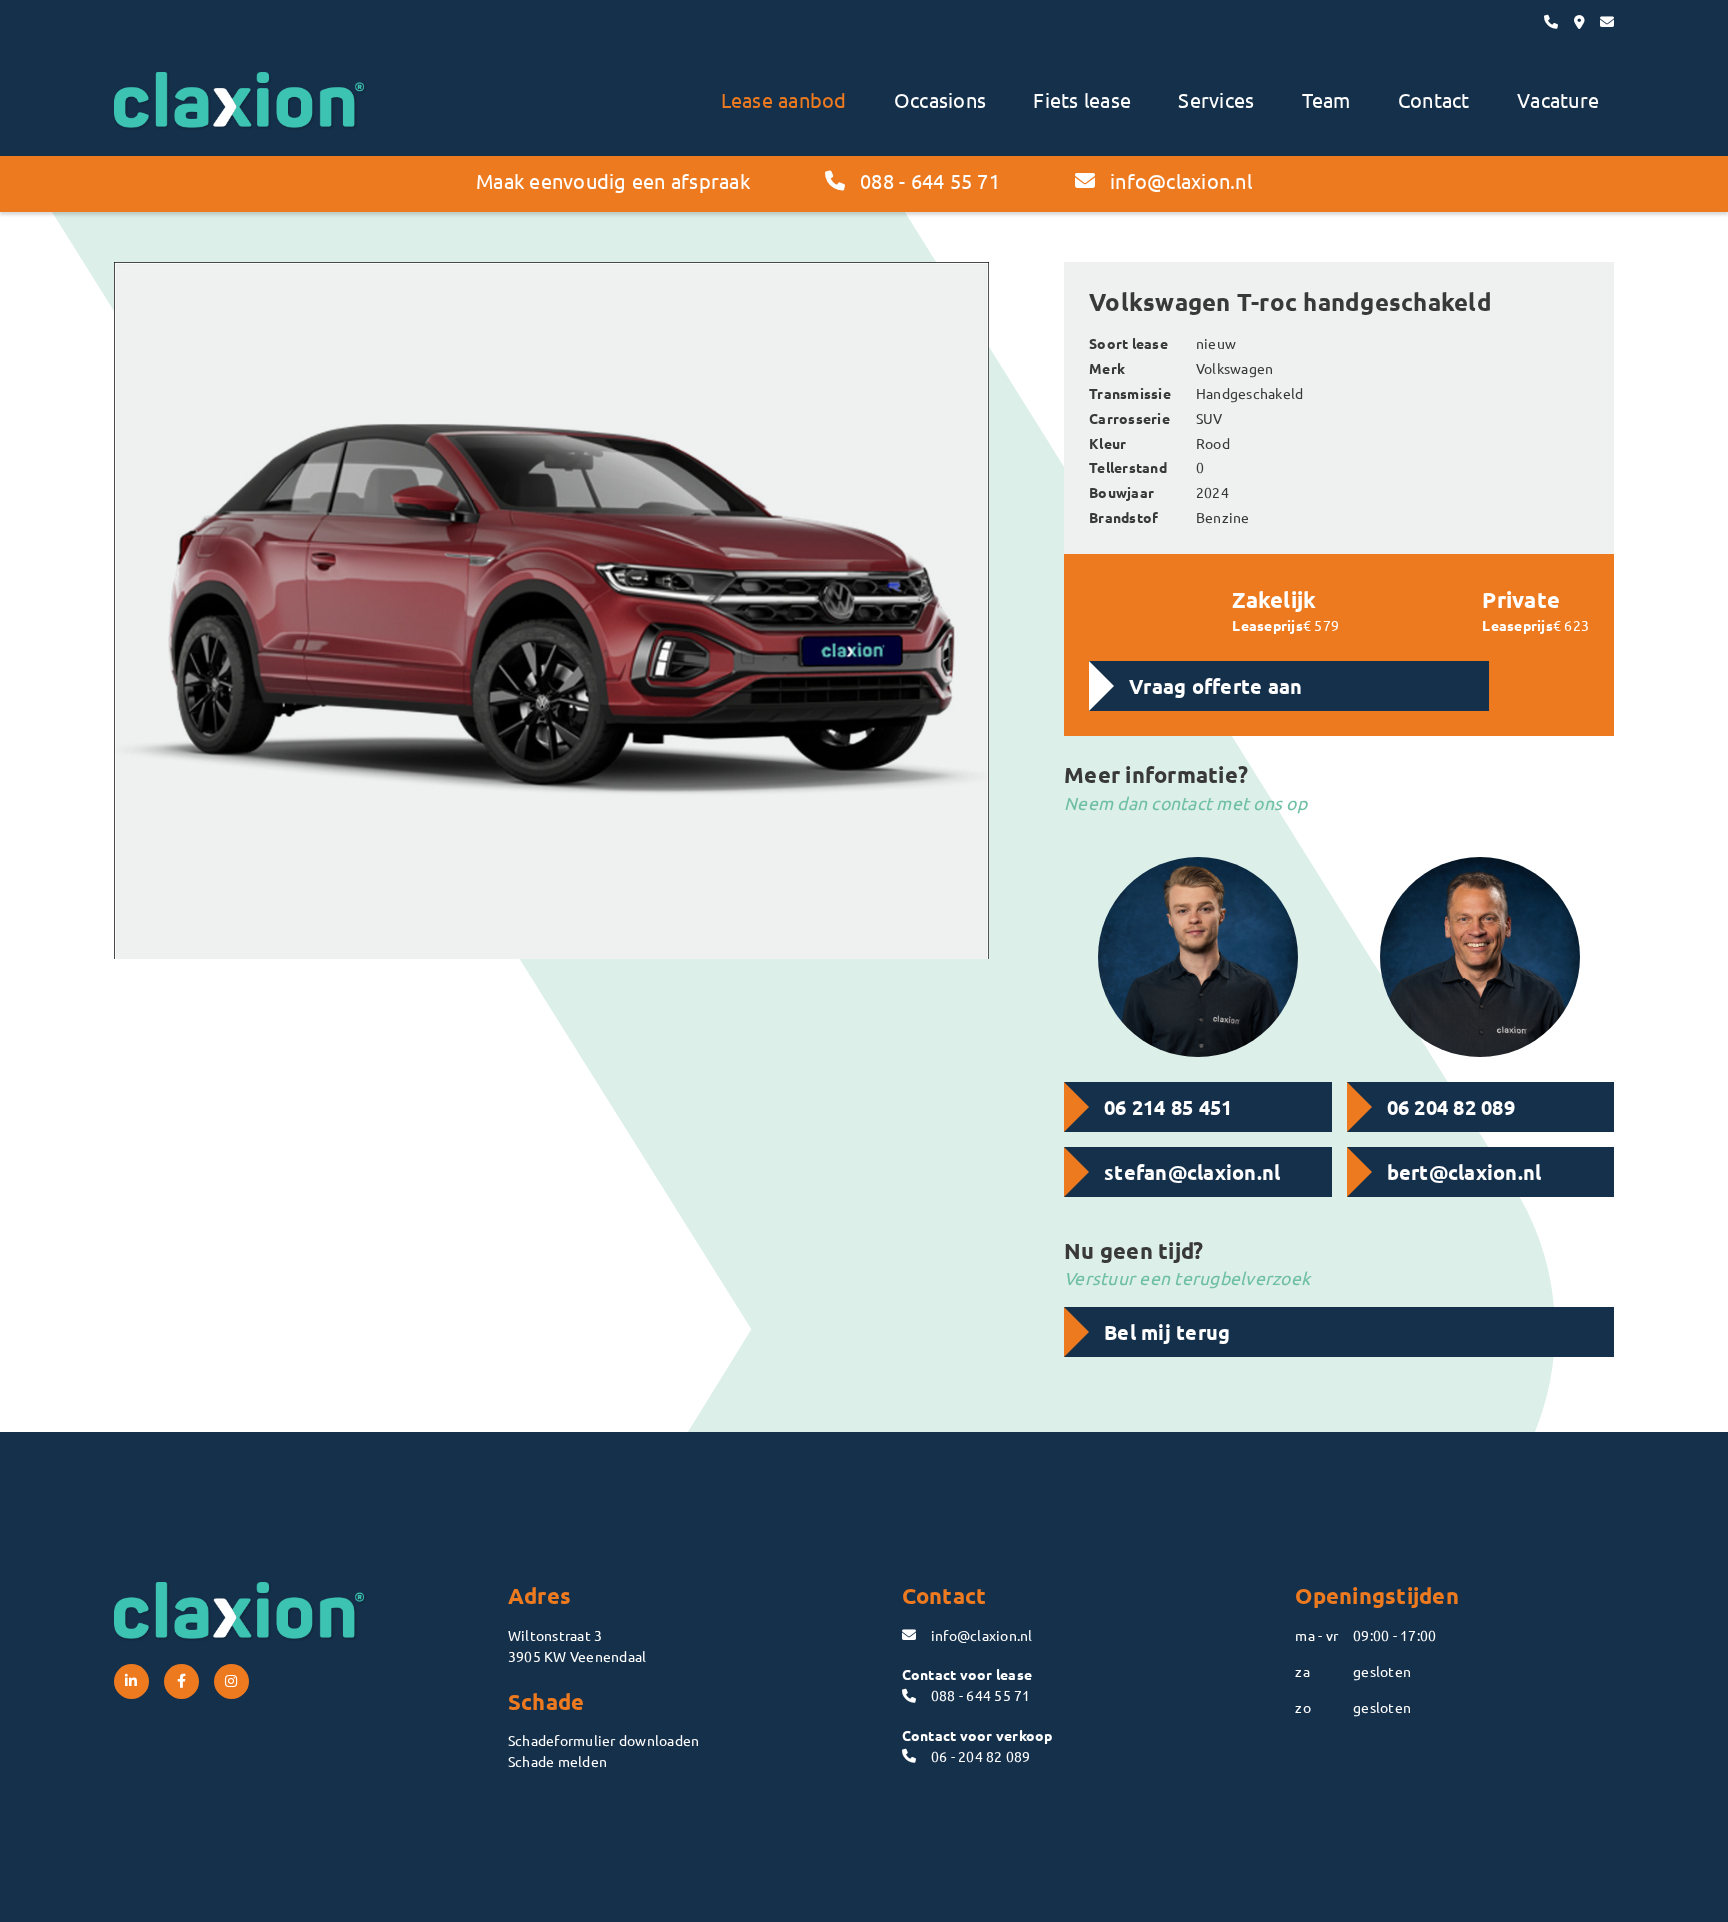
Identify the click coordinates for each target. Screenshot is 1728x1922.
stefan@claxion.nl (1192, 1172)
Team (1326, 99)
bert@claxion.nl (1464, 1172)
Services (1216, 99)
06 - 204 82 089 (981, 1756)
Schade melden (557, 1761)
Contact (1434, 99)
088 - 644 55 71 (930, 180)
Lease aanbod (784, 99)
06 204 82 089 (1451, 1107)
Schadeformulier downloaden (604, 1740)
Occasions (940, 99)
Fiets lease (1082, 99)
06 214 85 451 (1168, 1107)
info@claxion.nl (1181, 180)
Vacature (1558, 99)
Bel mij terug (1167, 1332)
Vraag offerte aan (1215, 686)
